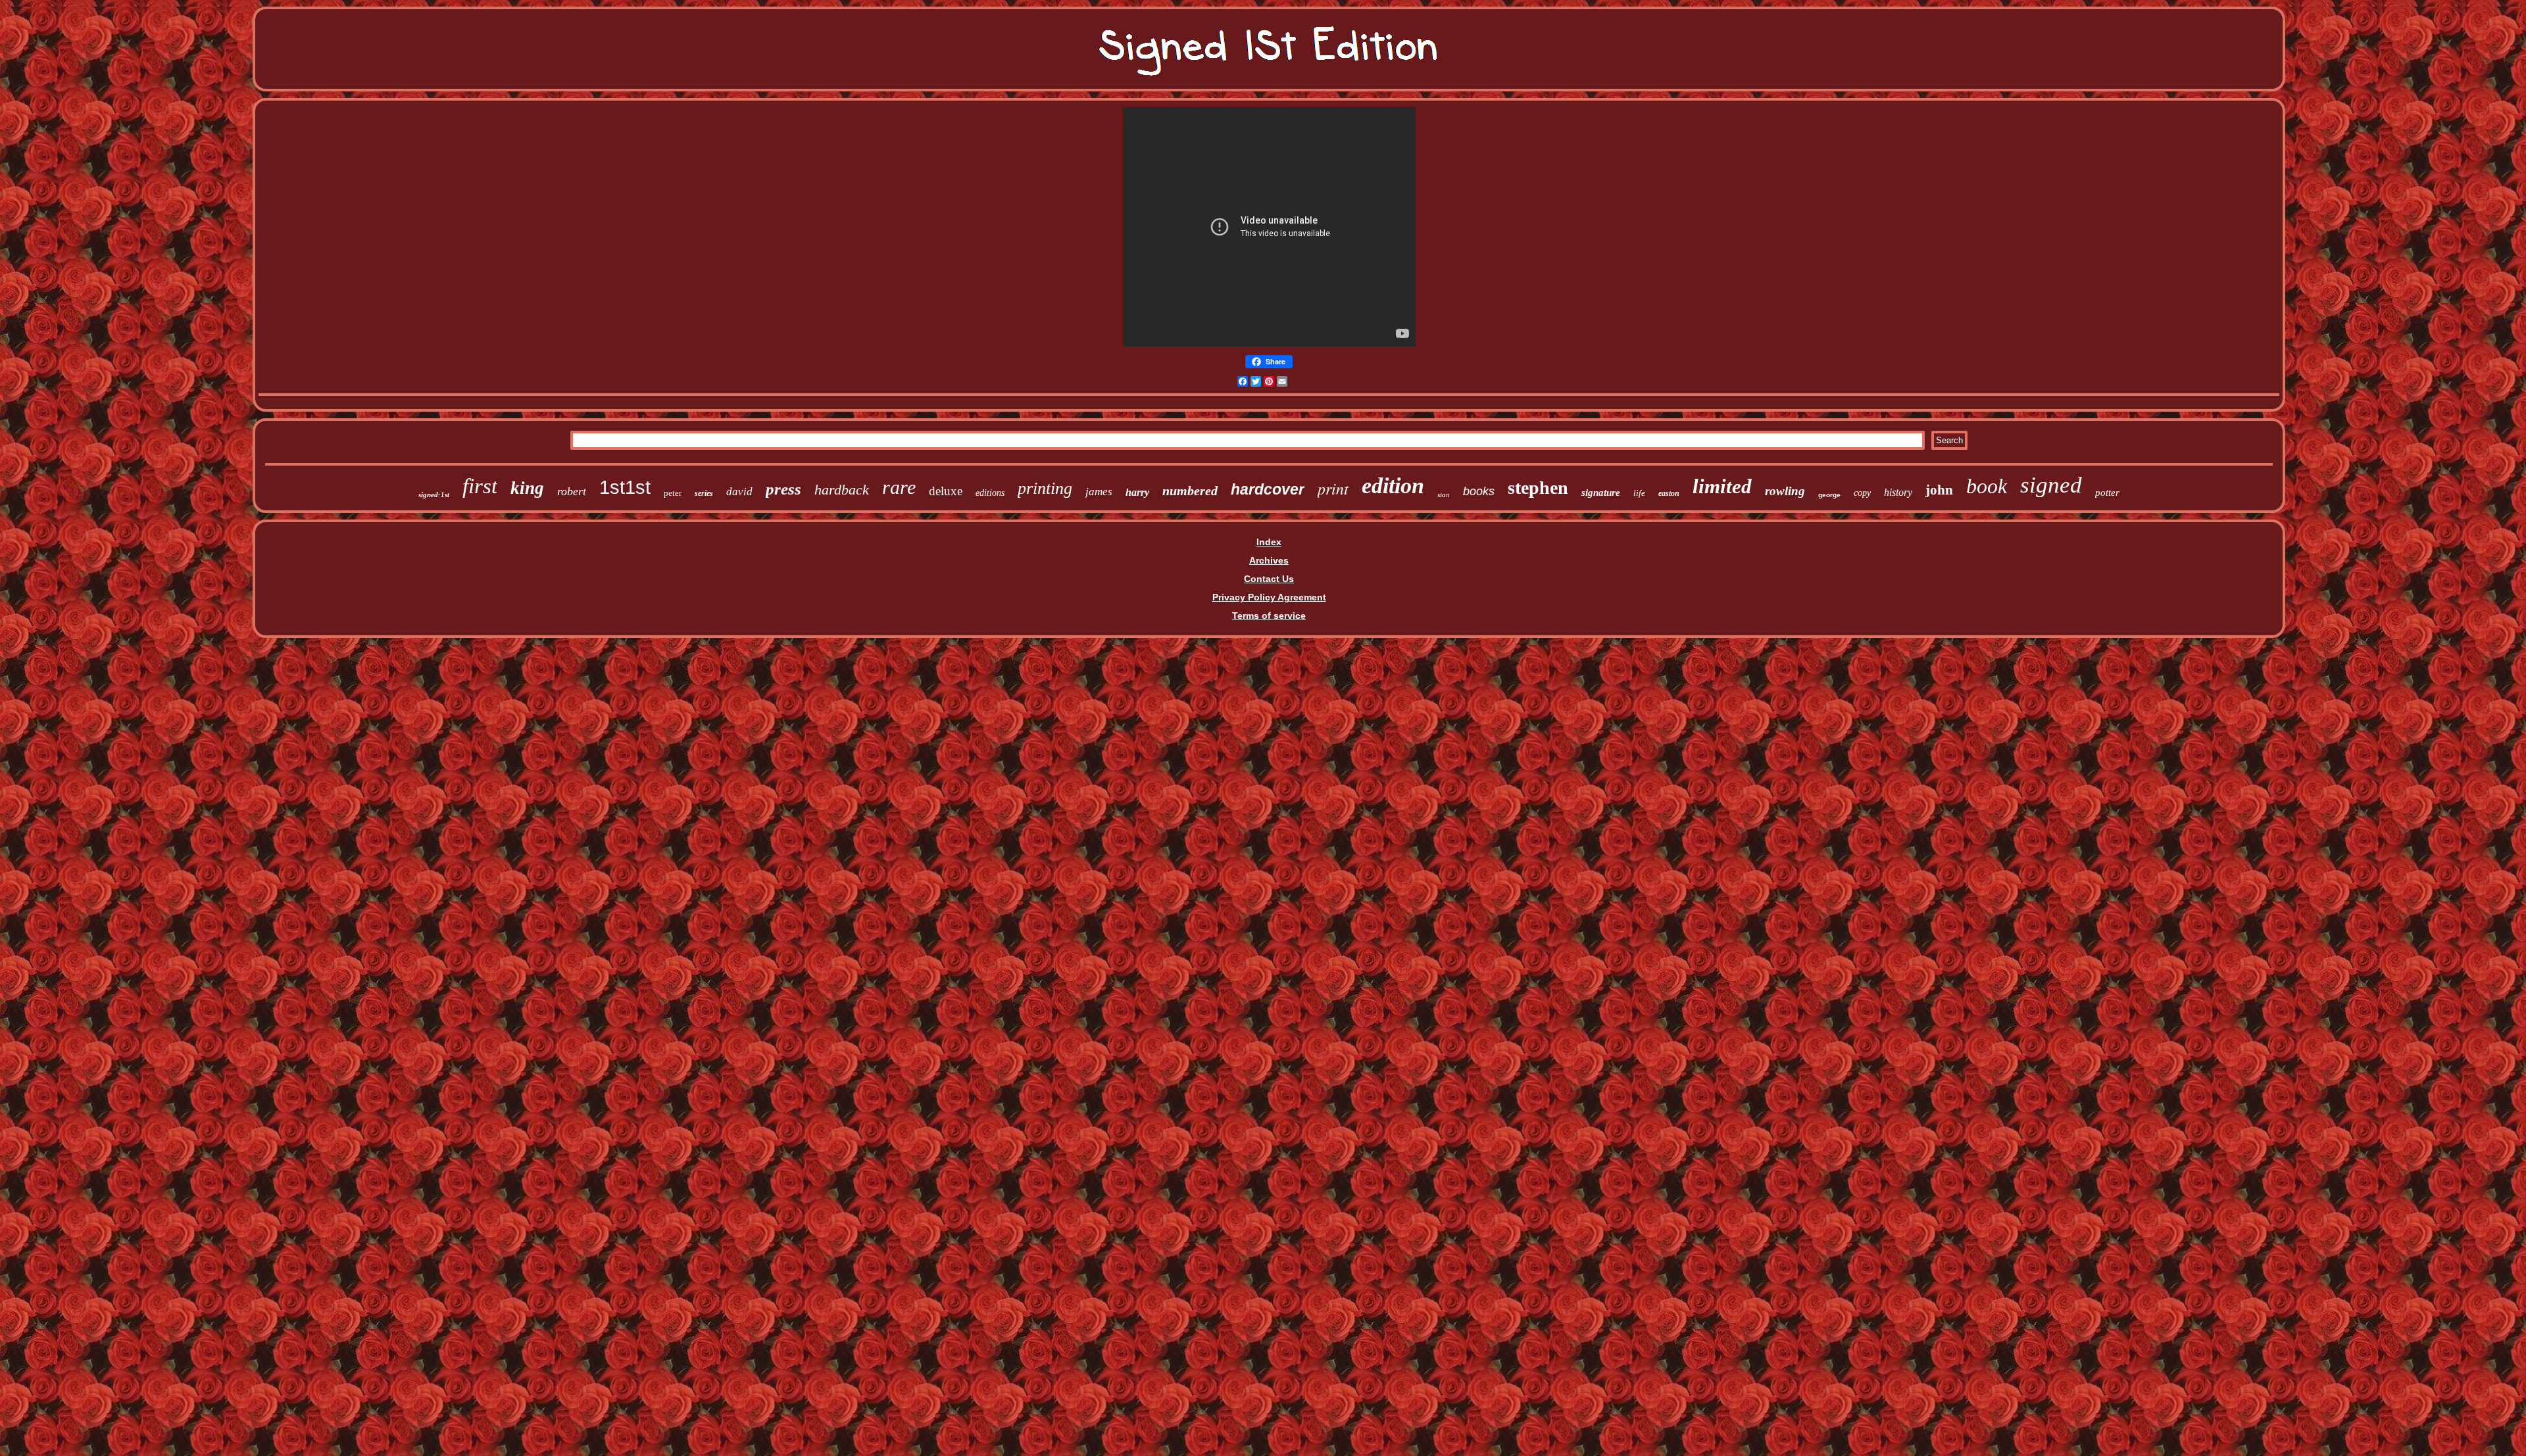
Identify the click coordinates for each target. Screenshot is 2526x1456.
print (1333, 488)
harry (1137, 492)
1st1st (625, 487)
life (1639, 493)
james (1099, 492)
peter (673, 493)
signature (1601, 493)
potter (2107, 493)
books (1479, 491)
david (739, 492)
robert (572, 491)
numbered (1190, 491)
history (1898, 492)
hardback (842, 490)
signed (2051, 485)
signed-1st (434, 495)
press (783, 489)
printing (1045, 488)
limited (1722, 486)
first (480, 486)
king (527, 488)
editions (990, 493)
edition (1393, 486)
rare (899, 487)
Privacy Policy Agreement (1269, 597)
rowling (1785, 491)
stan (1444, 495)
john (1939, 490)
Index (1269, 542)
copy (1862, 493)
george (1829, 495)
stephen (1538, 488)
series (704, 493)
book (1987, 486)
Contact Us (1269, 579)
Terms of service (1269, 616)
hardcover (1268, 489)
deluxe (946, 491)
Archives (1269, 560)
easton (1669, 493)
